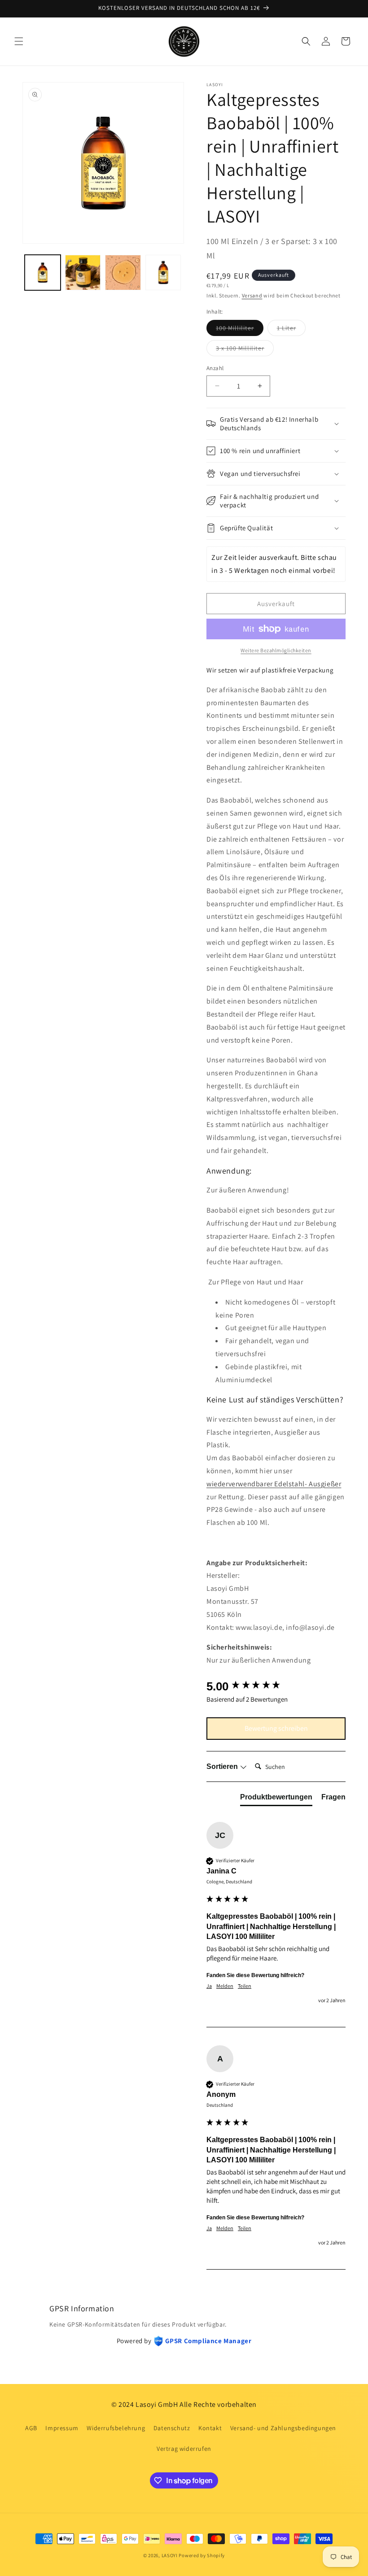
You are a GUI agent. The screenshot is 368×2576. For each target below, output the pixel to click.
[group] (276, 1686)
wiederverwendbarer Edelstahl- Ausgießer (274, 1484)
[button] (19, 41)
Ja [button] (209, 1986)
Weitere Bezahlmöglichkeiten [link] (276, 650)
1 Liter (291, 330)
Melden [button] (225, 1986)
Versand (252, 295)
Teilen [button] (245, 1986)
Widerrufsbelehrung (116, 2428)
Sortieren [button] (223, 1766)
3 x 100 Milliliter (245, 350)
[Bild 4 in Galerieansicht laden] (163, 273)
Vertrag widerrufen (184, 2449)
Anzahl (215, 368)
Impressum (62, 2428)
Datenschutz (172, 2428)
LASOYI (170, 2555)
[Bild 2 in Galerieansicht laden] (83, 273)
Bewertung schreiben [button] (276, 1728)
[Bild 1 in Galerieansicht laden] (43, 273)
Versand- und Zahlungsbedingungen (283, 2428)
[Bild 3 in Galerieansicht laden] (123, 273)
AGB (31, 2428)
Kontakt (210, 2428)
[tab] (276, 1799)
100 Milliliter (240, 330)
